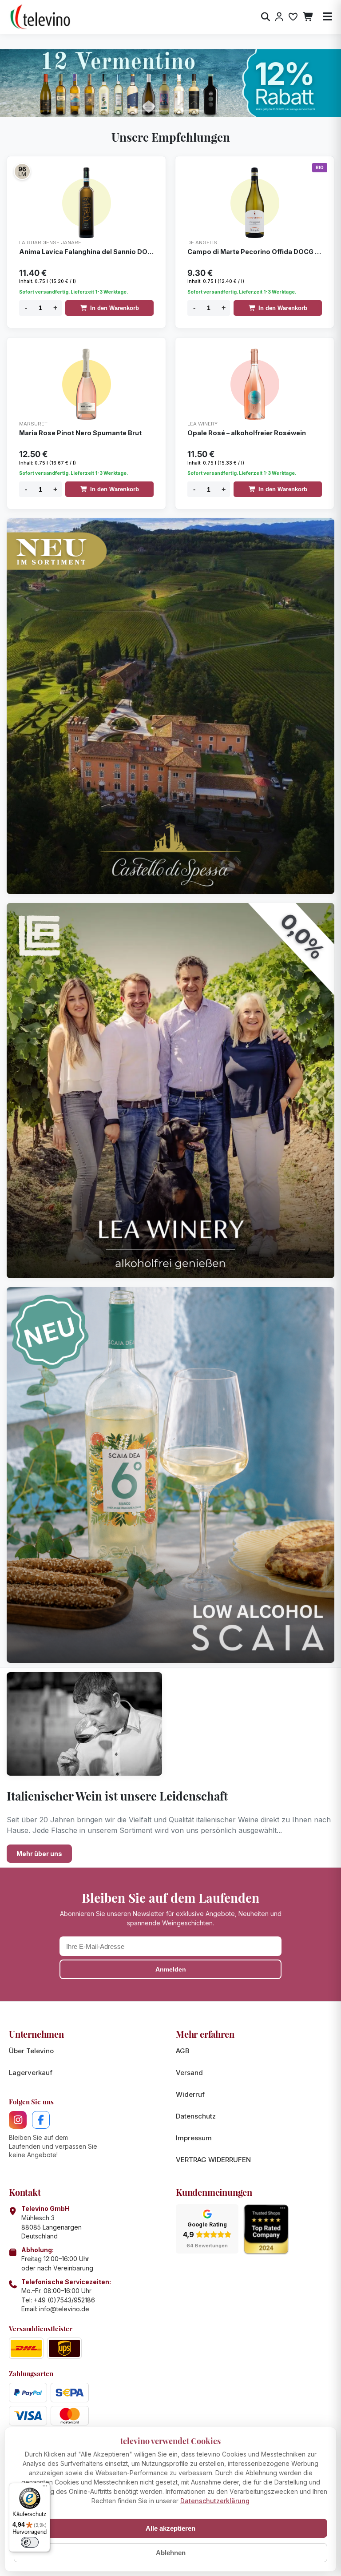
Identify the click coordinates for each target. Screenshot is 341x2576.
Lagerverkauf (31, 2073)
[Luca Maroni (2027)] (22, 171)
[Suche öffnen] (266, 17)
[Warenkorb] (308, 17)
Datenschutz (196, 2116)
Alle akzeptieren (170, 2528)
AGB (183, 2051)
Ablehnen (171, 2553)
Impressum (194, 2138)
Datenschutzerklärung (215, 2501)
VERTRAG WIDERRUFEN (213, 2160)
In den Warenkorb (115, 308)
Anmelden (171, 1969)
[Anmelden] (279, 17)
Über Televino (31, 2051)
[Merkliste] (293, 17)
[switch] (30, 2542)
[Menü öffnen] (327, 17)
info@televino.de (64, 2309)
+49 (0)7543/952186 (64, 2300)
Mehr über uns (39, 1854)
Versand (189, 2073)
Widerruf (190, 2094)
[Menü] (45, 2488)
